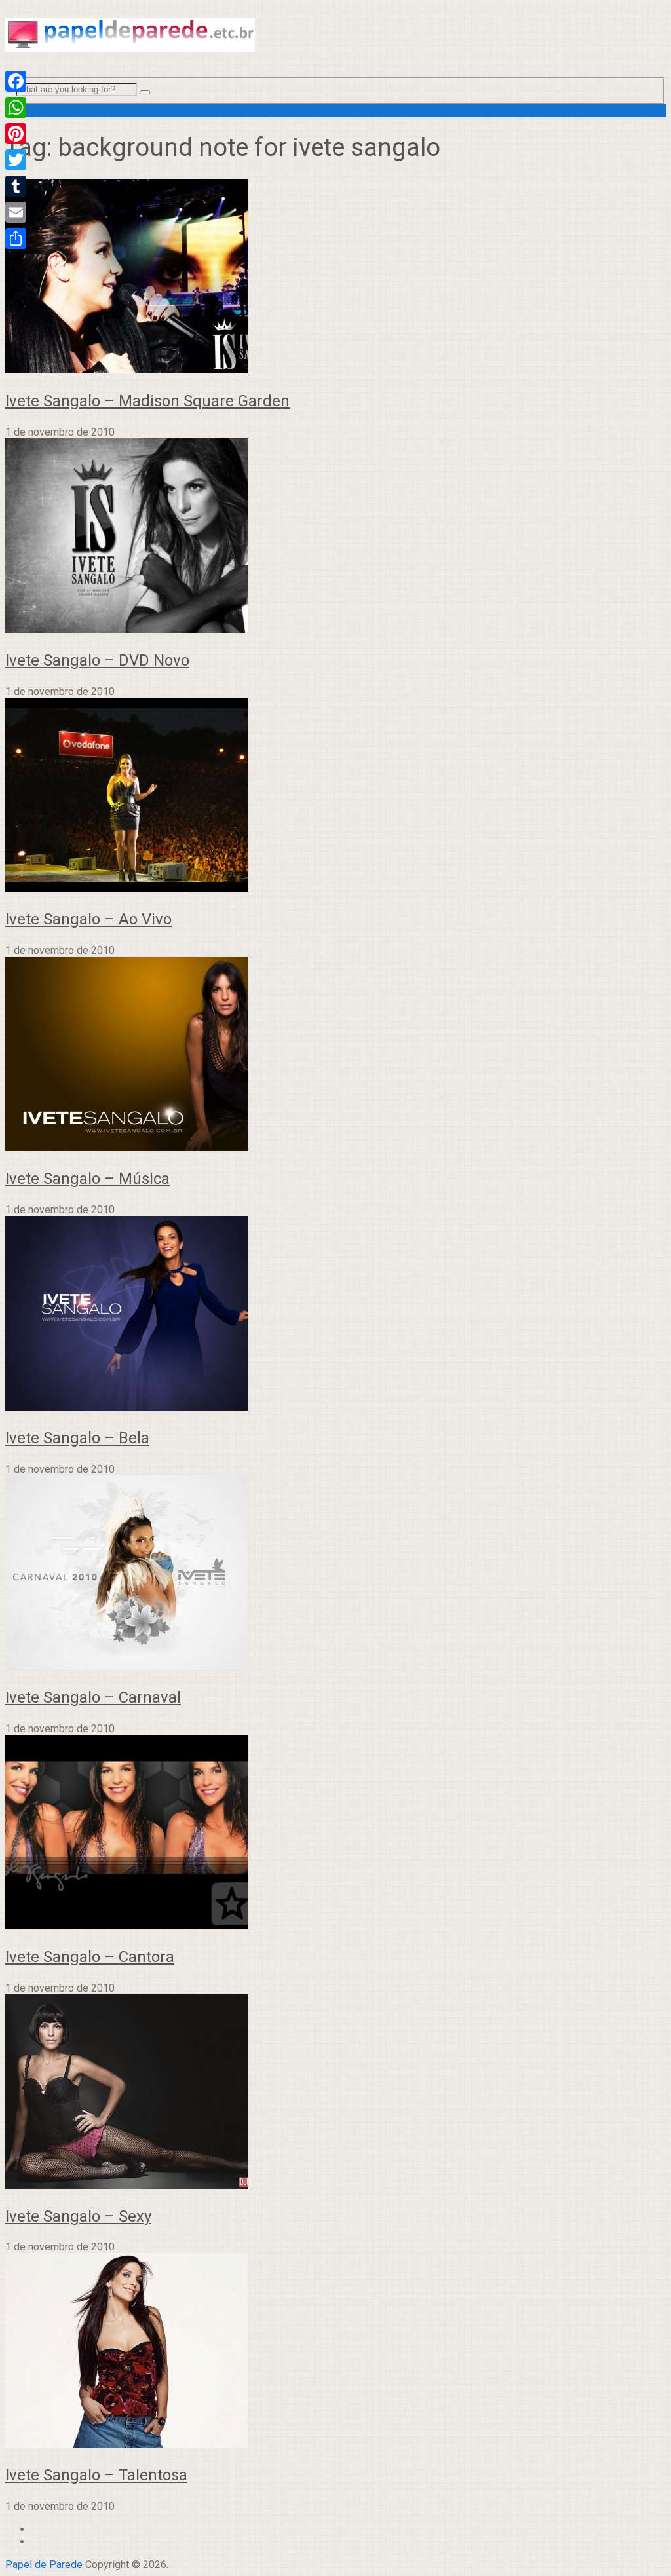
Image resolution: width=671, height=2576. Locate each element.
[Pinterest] (16, 134)
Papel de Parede (44, 2565)
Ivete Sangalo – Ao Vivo (88, 919)
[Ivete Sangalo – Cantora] (335, 1833)
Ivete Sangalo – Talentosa (96, 2475)
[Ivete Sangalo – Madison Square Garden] (335, 277)
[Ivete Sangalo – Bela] (335, 1315)
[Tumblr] (16, 186)
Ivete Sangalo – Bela (77, 1438)
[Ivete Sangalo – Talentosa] (335, 2352)
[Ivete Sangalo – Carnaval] (335, 1574)
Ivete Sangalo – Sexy (78, 2216)
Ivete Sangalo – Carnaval (93, 1697)
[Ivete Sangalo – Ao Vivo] (335, 796)
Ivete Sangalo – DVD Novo (97, 660)
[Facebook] (16, 81)
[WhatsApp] (16, 107)
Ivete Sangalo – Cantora (90, 1957)
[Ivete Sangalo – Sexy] (335, 2093)
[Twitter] (16, 160)
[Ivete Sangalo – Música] (335, 1055)
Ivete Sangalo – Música (87, 1179)
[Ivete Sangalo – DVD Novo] (335, 537)
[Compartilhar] (16, 238)
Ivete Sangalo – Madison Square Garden (147, 401)
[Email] (16, 212)
